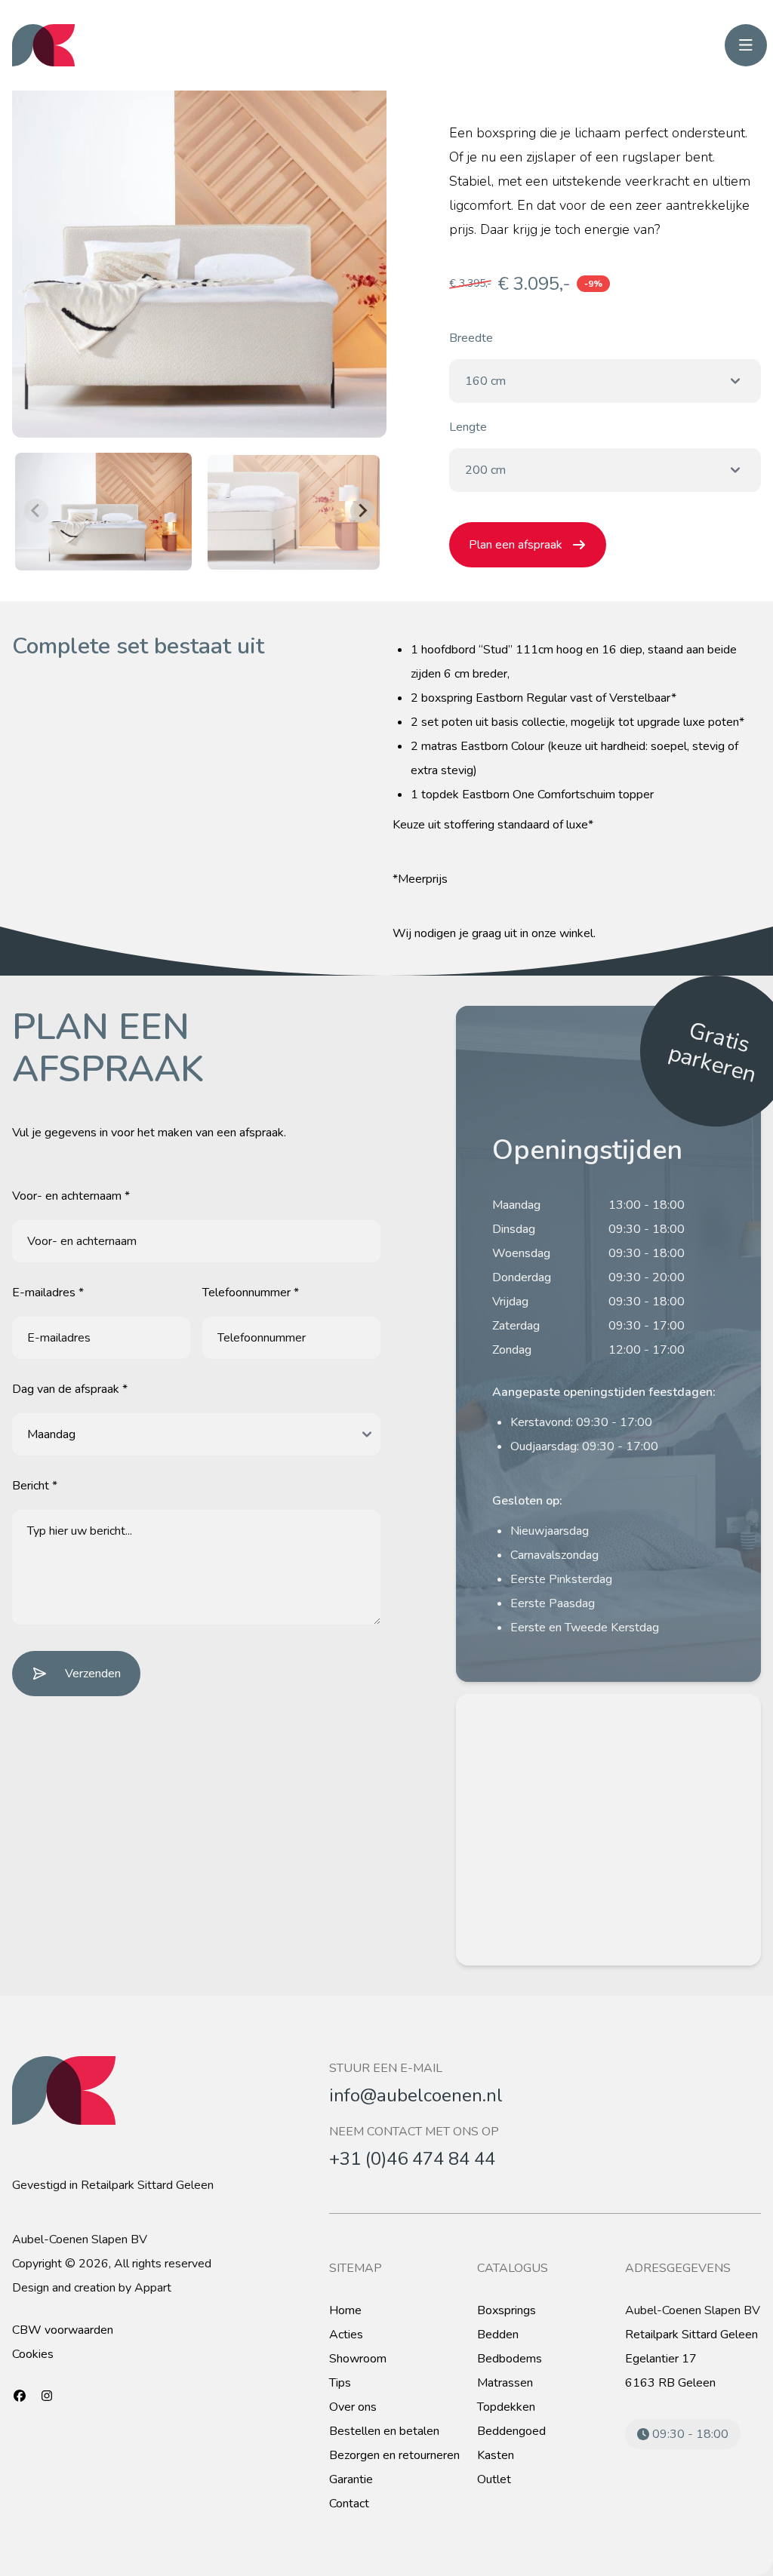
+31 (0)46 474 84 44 (412, 2159)
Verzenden (93, 1674)
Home (345, 2310)
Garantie (351, 2479)
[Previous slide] (36, 511)
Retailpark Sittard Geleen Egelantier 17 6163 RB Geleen (691, 2359)
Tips (340, 2383)
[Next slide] (362, 511)
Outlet (494, 2479)
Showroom (358, 2359)
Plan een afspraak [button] (516, 545)
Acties (346, 2335)
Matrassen (505, 2383)
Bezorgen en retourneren (394, 2455)
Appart (153, 2288)
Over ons (353, 2407)
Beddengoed (511, 2431)
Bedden (498, 2335)
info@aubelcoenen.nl (416, 2095)
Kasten (496, 2455)
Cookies (33, 2354)
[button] (103, 510)
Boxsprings (507, 2310)
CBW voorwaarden (63, 2330)
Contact (349, 2504)
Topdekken (506, 2407)
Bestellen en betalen (384, 2431)
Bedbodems (510, 2359)
